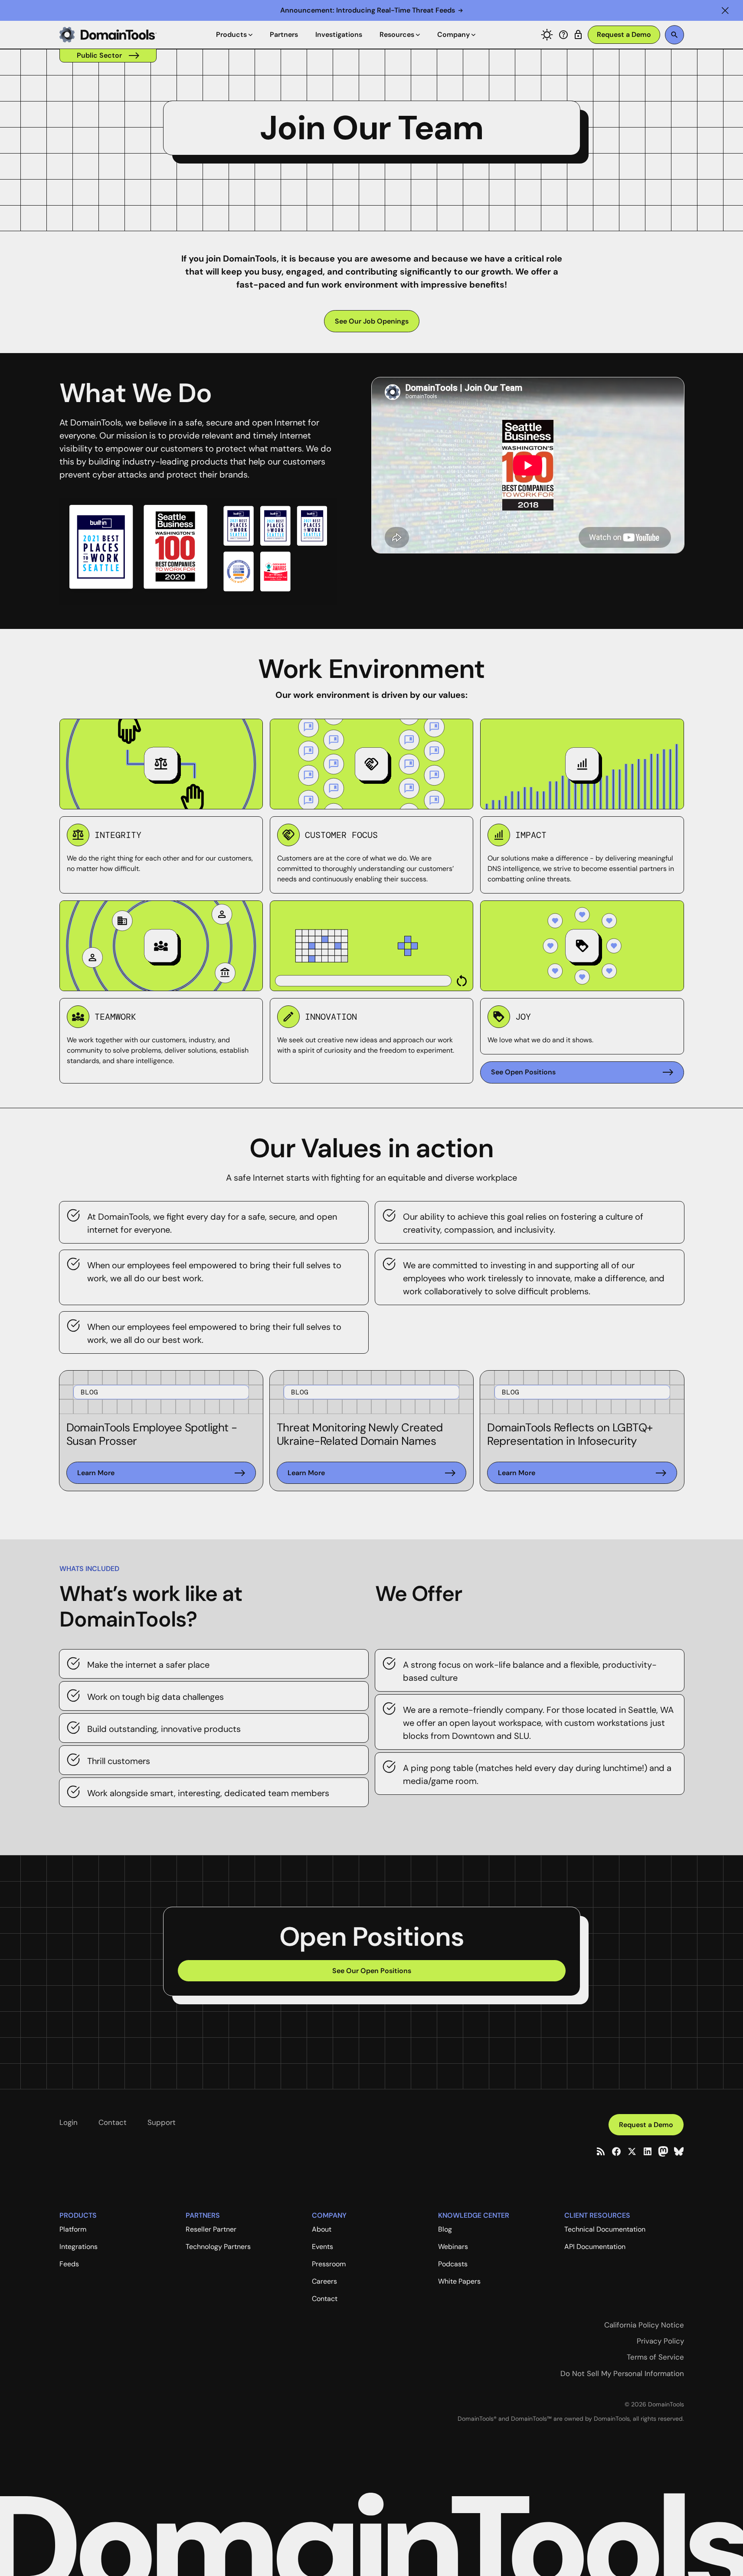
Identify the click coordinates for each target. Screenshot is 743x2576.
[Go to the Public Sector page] (108, 56)
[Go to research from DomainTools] (578, 35)
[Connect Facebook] (616, 2151)
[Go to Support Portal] (563, 35)
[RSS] (601, 2151)
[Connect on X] (632, 2151)
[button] (725, 10)
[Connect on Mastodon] (663, 2151)
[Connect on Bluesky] (679, 2151)
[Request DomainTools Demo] (624, 35)
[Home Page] (108, 35)
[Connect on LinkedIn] (648, 2151)
